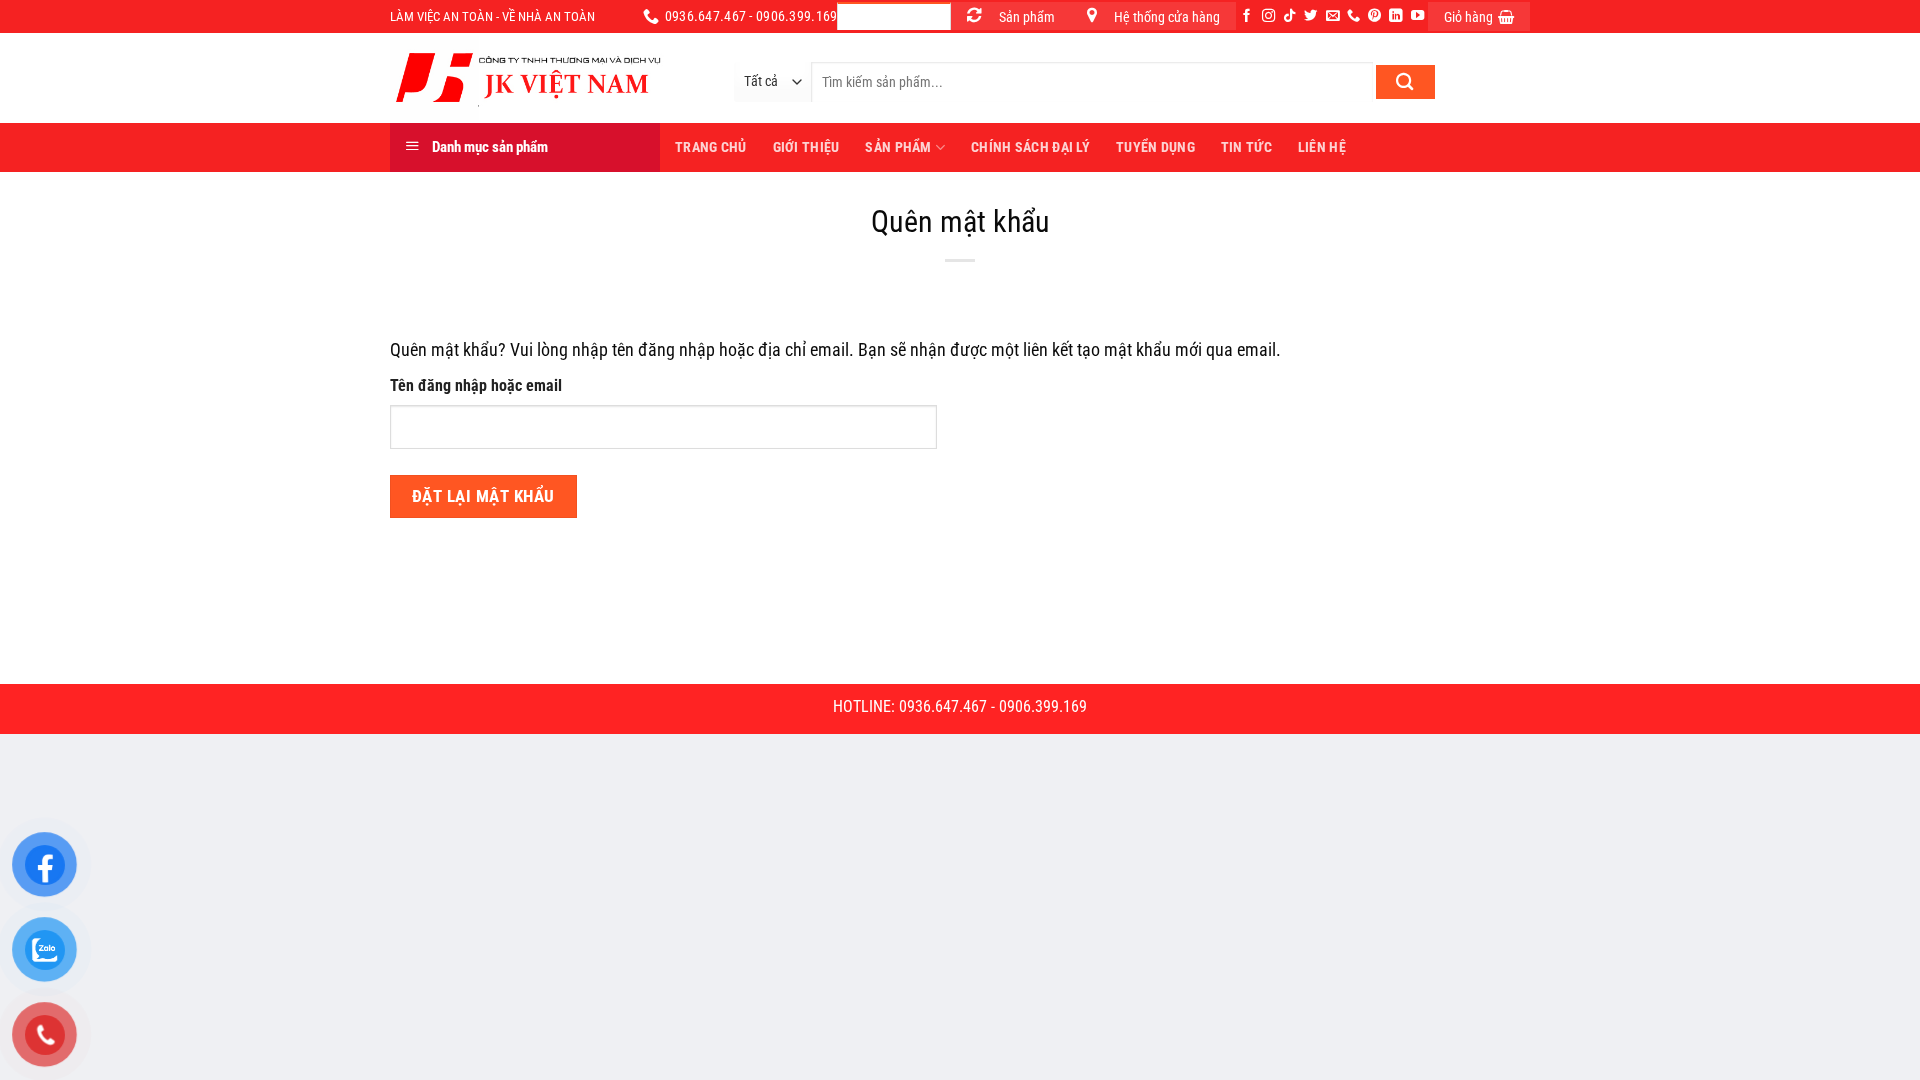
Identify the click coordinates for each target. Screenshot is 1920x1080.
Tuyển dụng (1155, 147)
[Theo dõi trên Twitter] (1310, 16)
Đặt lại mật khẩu (483, 496)
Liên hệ (1322, 147)
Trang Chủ (711, 147)
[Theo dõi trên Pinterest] (1374, 16)
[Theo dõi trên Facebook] (1246, 16)
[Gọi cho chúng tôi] (1353, 16)
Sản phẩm (898, 147)
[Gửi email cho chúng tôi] (1332, 16)
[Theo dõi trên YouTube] (1417, 16)
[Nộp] (1405, 82)
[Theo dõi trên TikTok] (1289, 16)
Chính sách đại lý (1030, 147)
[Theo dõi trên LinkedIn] (1395, 16)
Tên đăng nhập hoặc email (476, 385)
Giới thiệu (806, 147)
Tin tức (1246, 147)
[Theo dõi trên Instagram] (1268, 16)
